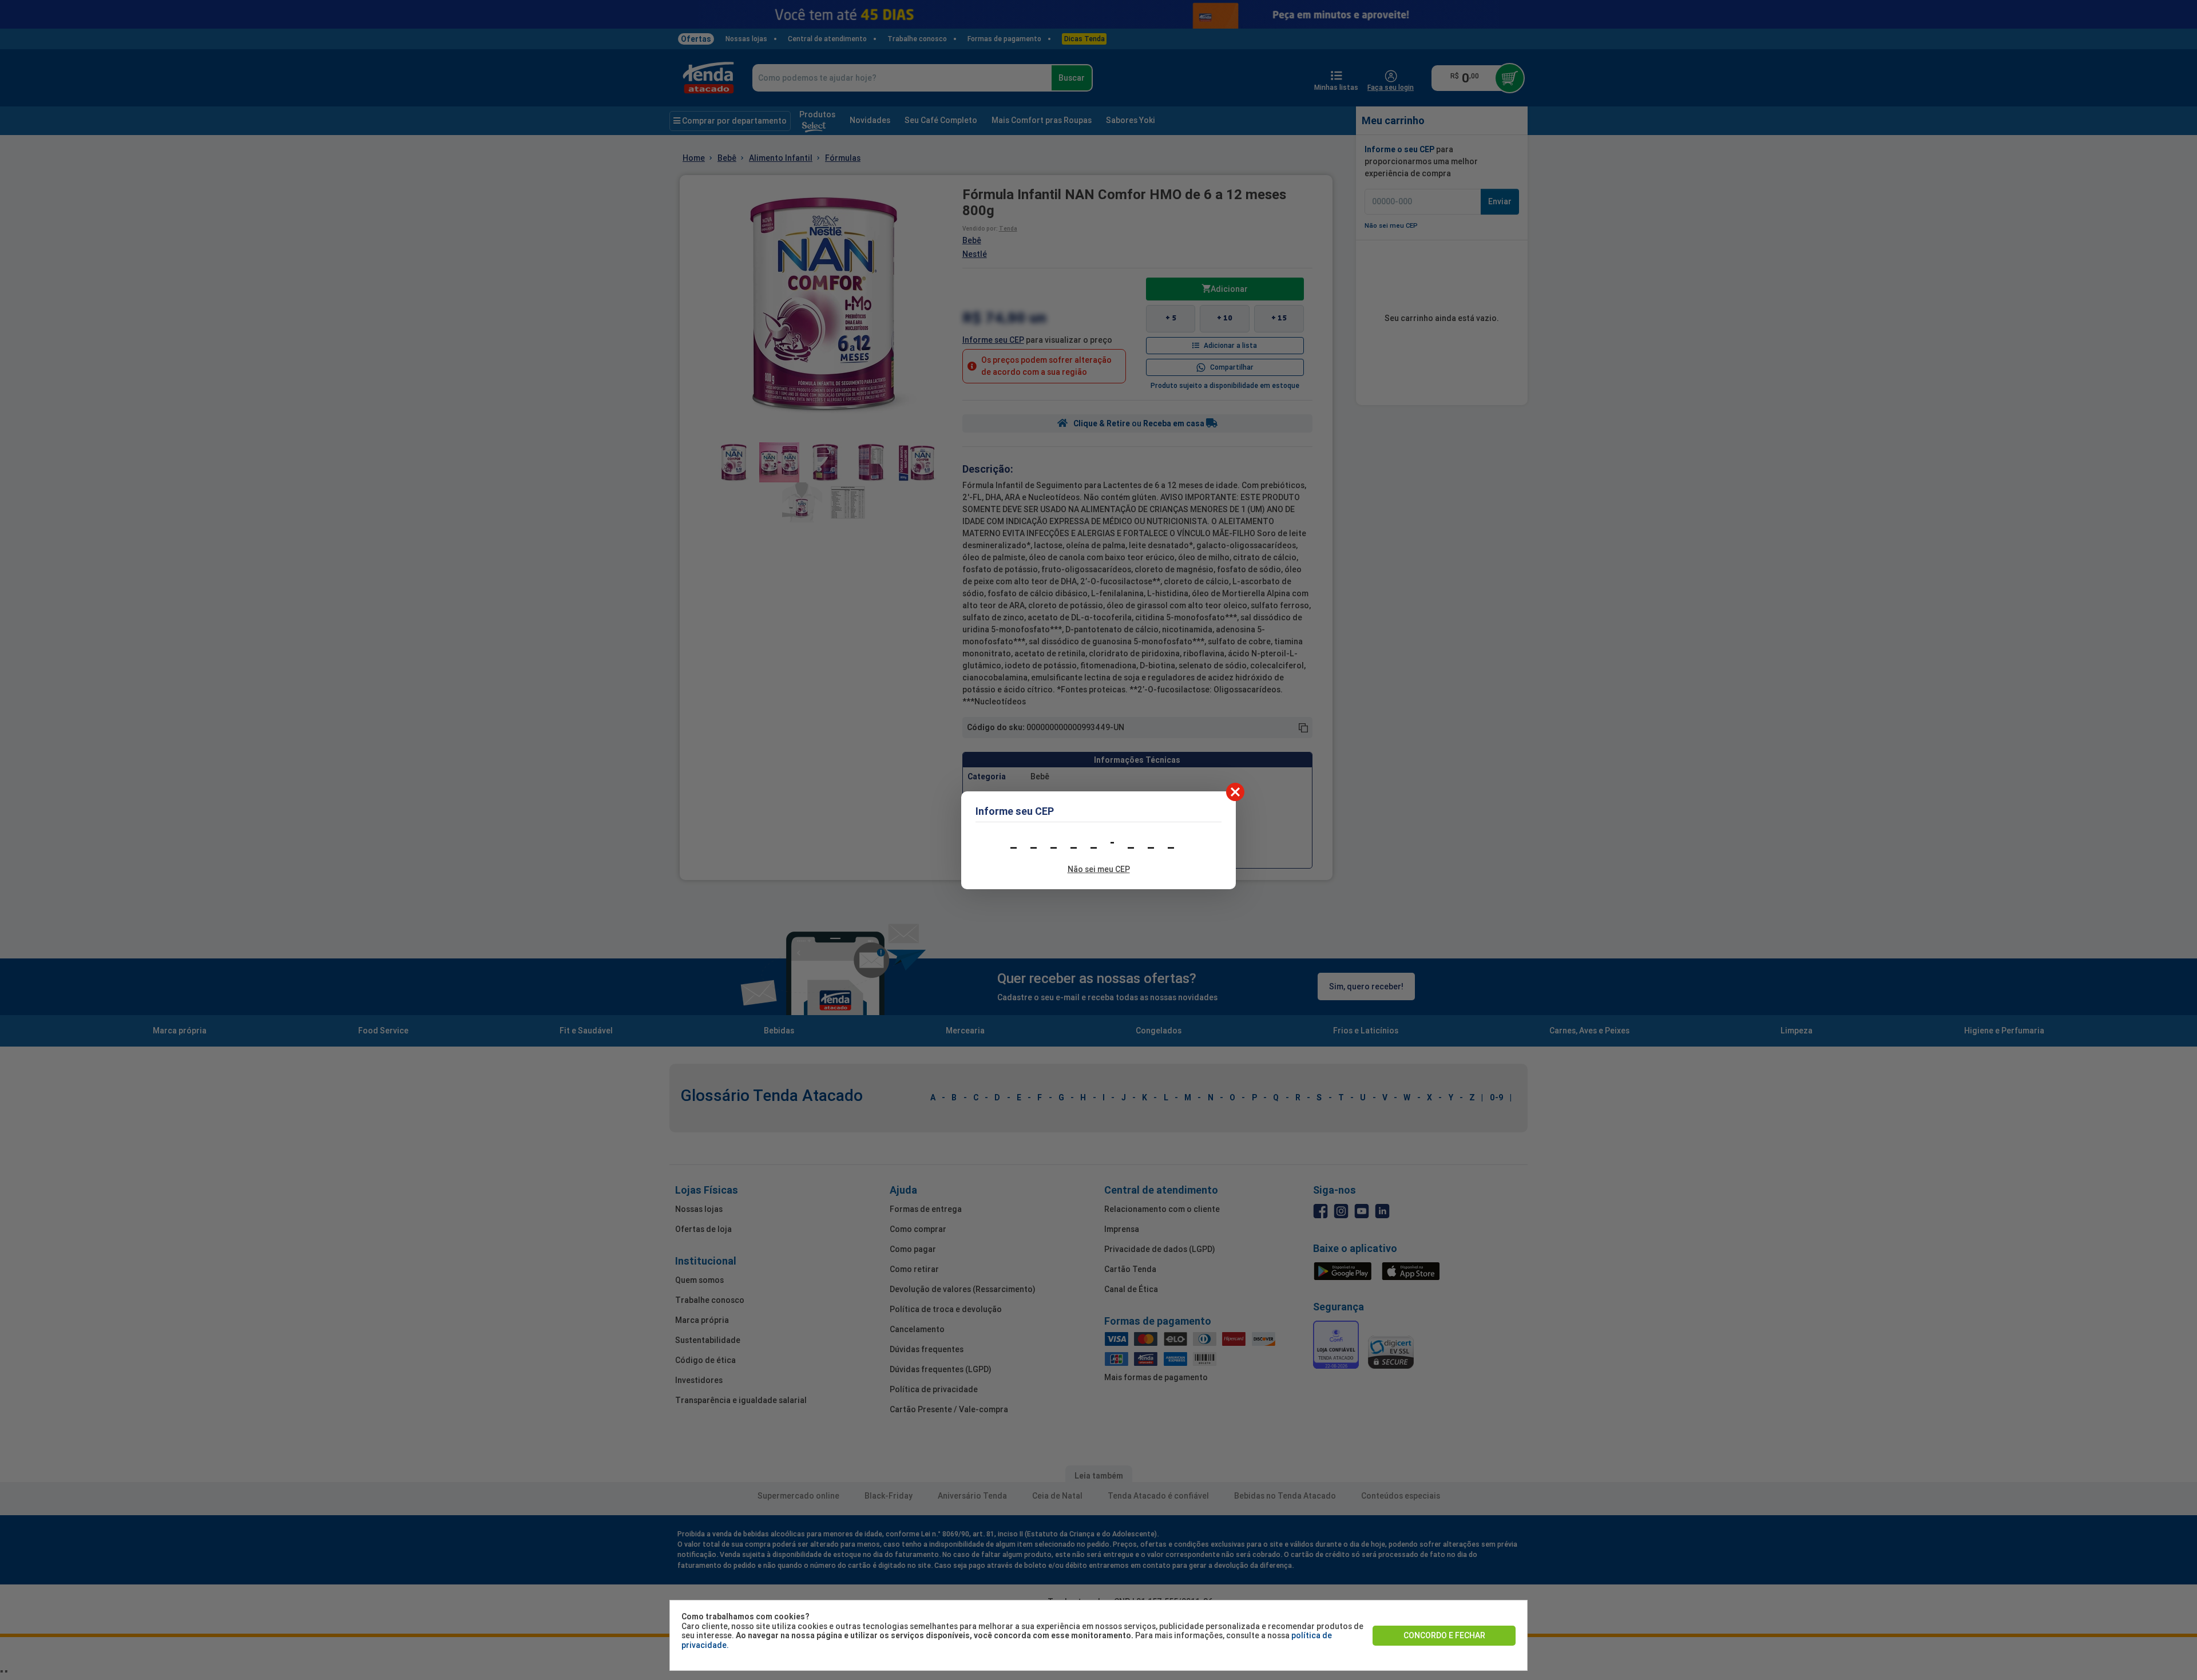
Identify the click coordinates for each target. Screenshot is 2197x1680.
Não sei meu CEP (1099, 869)
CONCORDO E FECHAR (1444, 1635)
